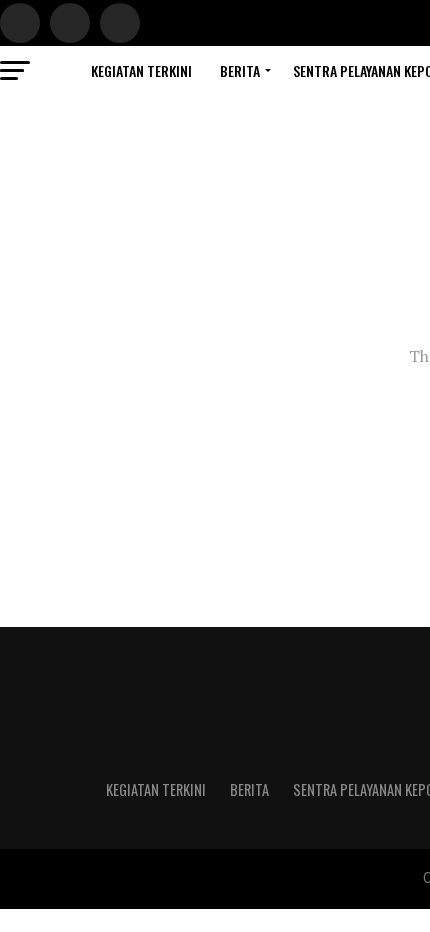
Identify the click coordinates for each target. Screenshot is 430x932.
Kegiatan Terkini (141, 70)
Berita (240, 70)
